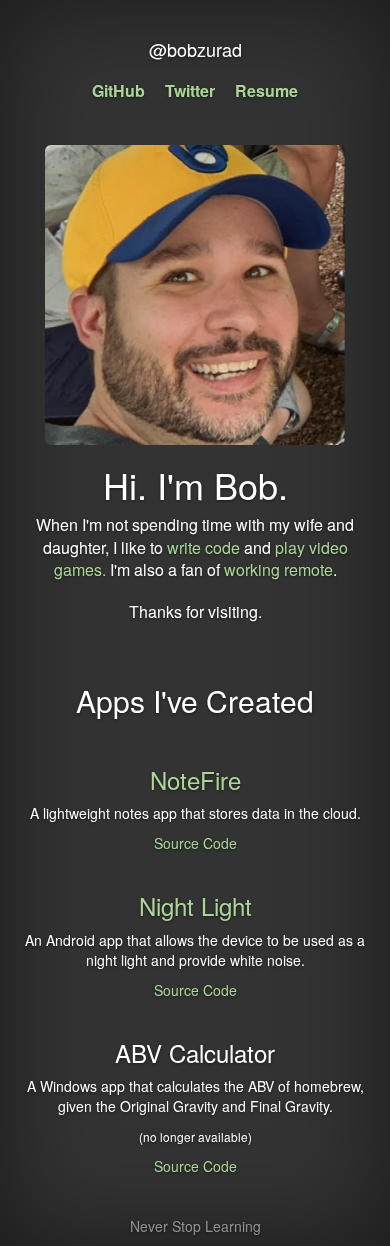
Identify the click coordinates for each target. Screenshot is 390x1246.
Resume (266, 90)
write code (203, 547)
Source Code (195, 843)
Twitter (190, 90)
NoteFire (195, 779)
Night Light (195, 905)
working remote (278, 569)
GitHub (118, 90)
